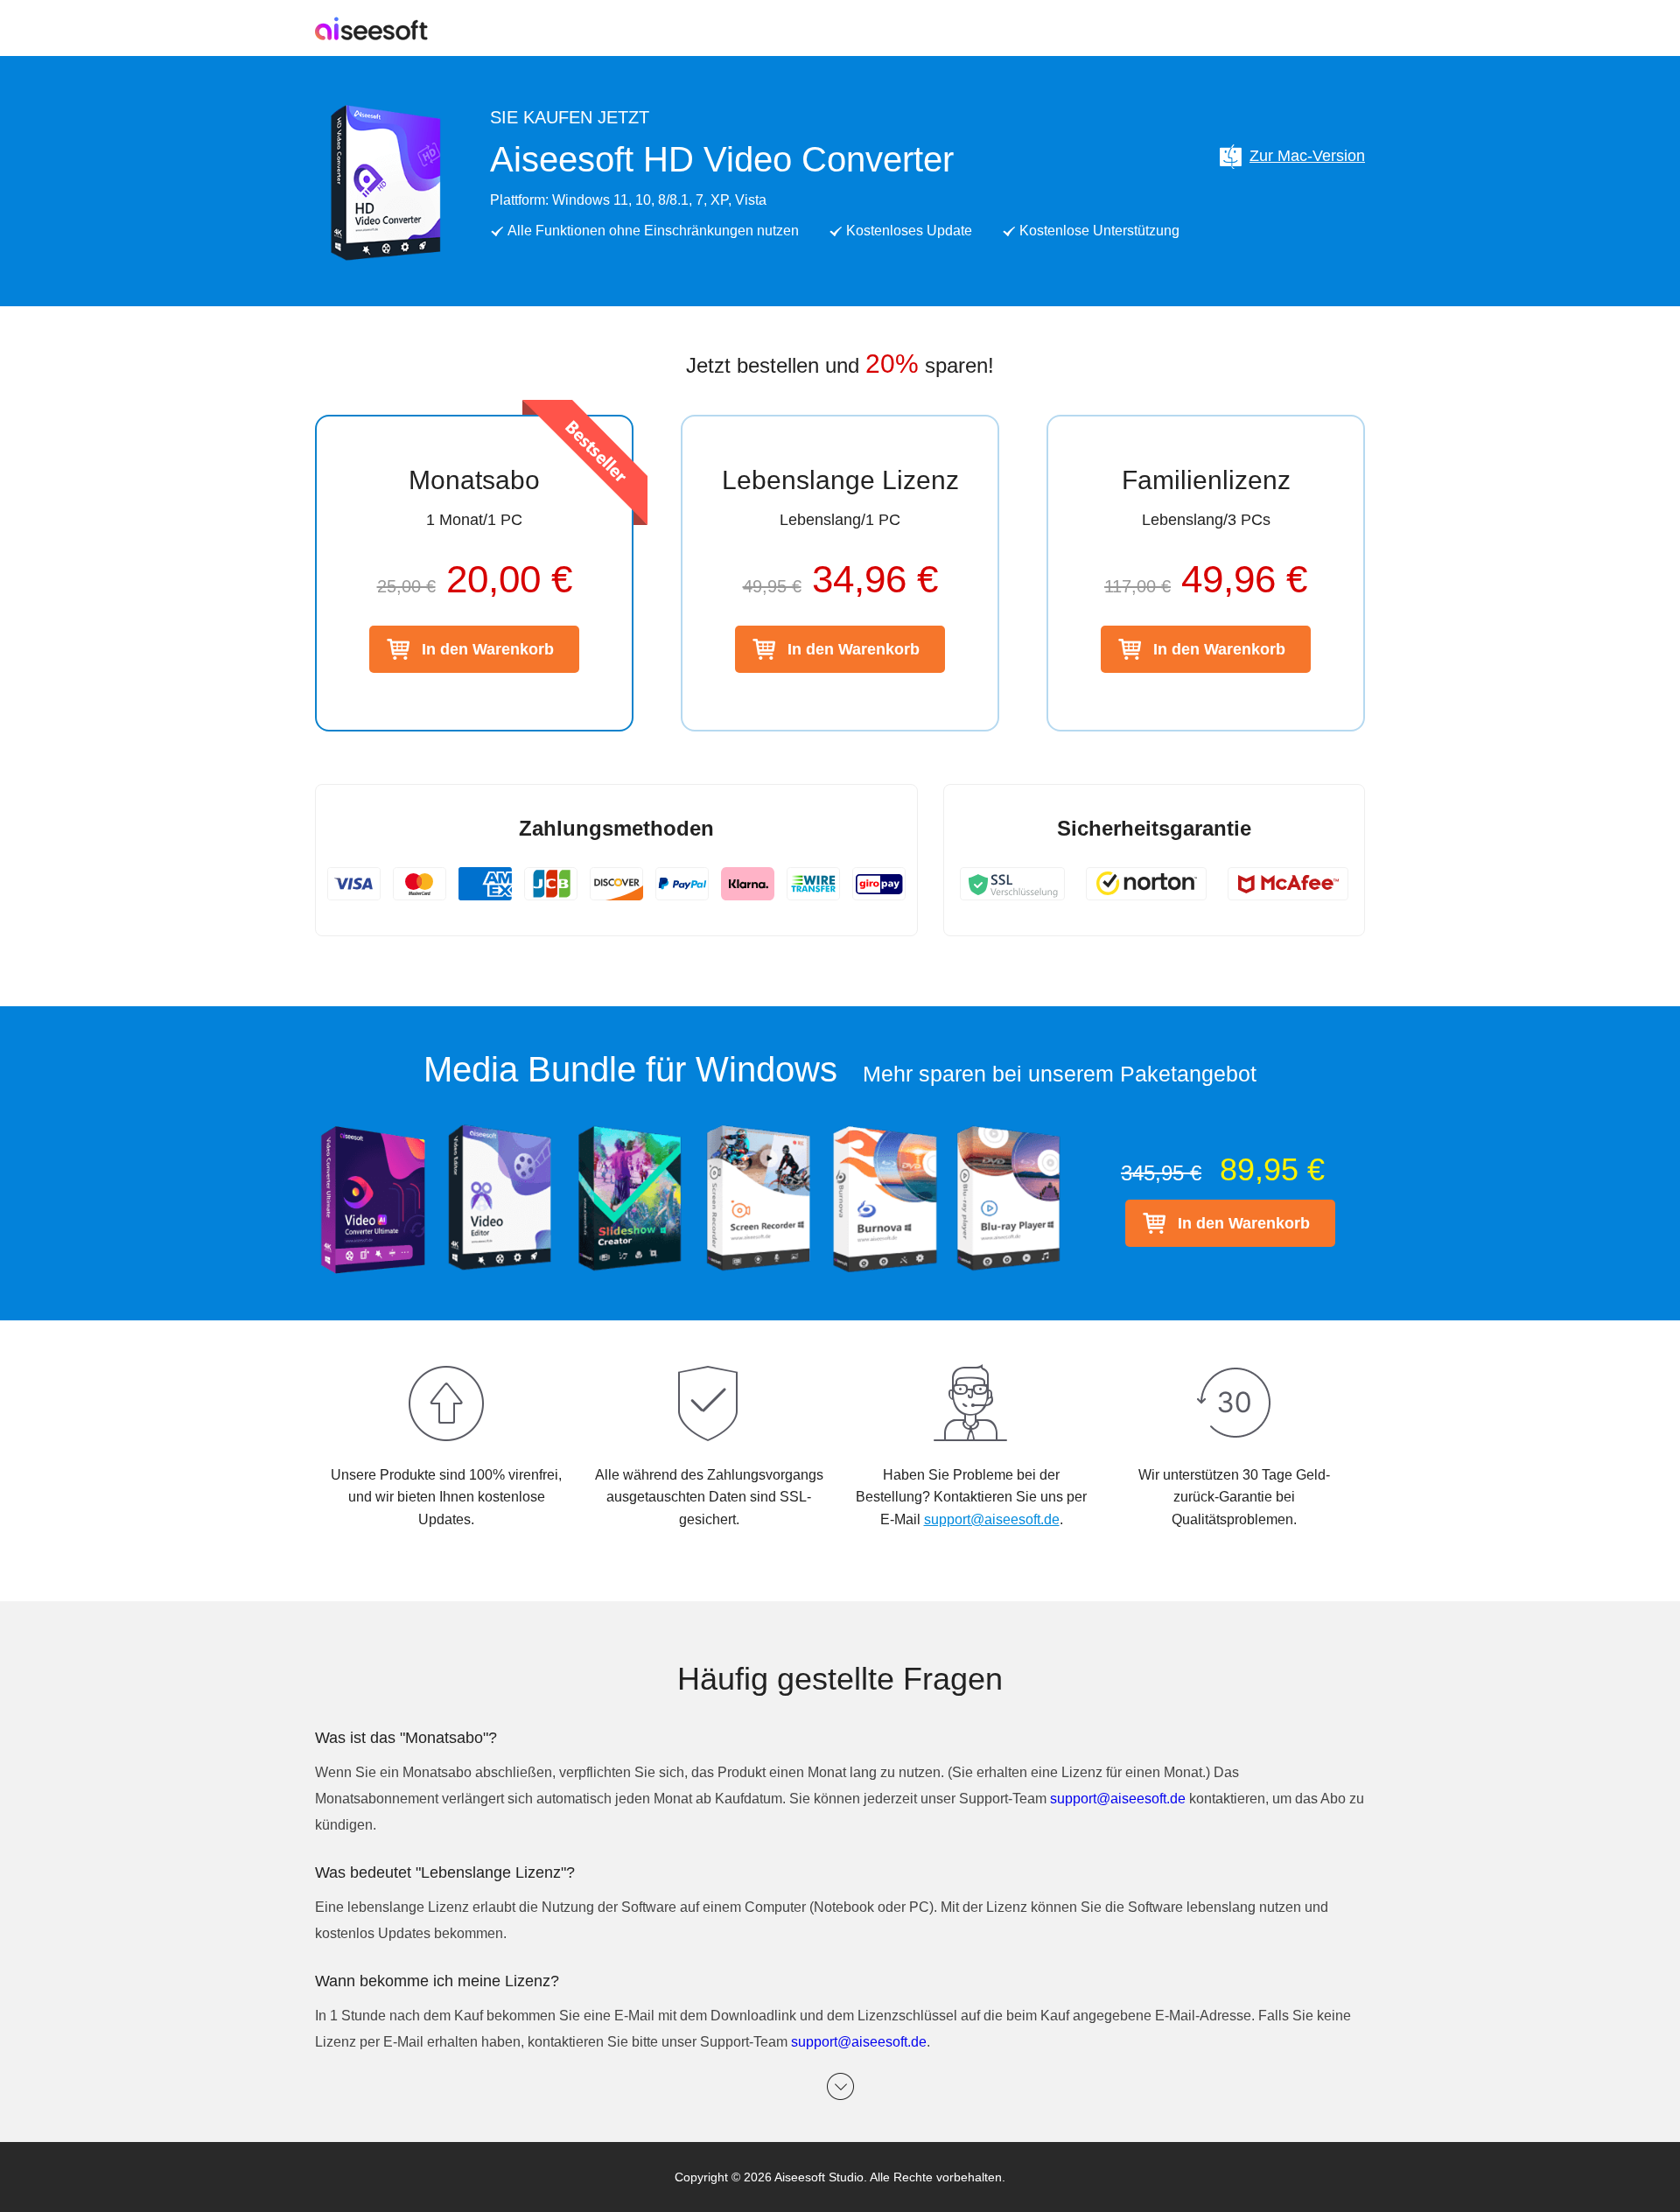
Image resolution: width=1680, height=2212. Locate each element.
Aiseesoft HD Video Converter (722, 159)
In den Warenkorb (488, 649)
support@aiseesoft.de (992, 1519)
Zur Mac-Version (1307, 156)
